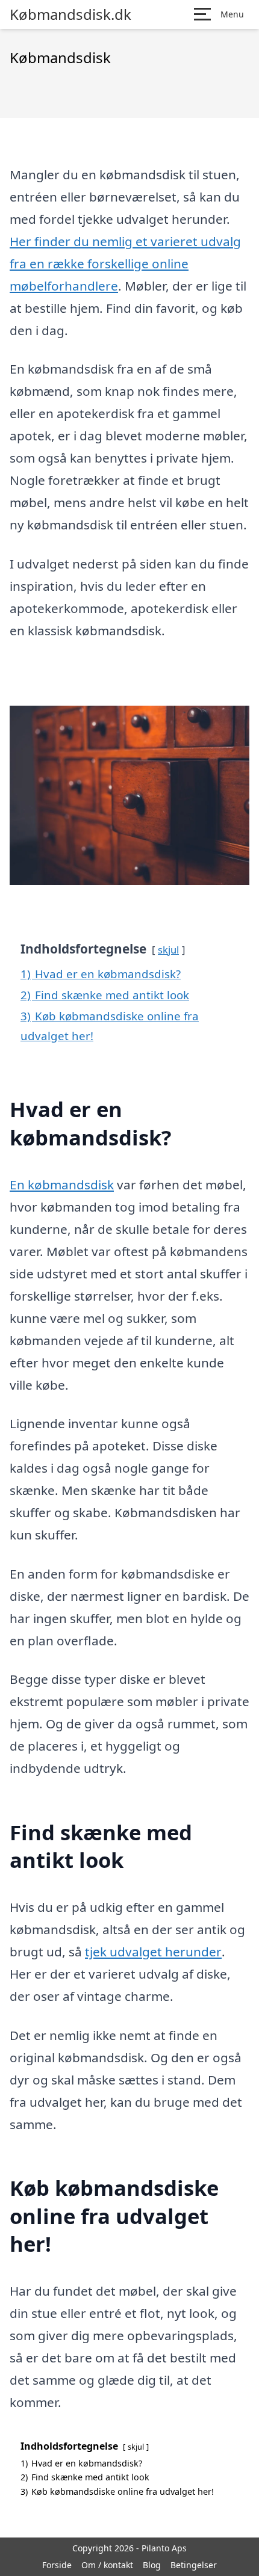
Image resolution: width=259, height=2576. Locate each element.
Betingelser (194, 2565)
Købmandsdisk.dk (70, 14)
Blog (152, 2565)
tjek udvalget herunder (153, 1952)
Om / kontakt (107, 2565)
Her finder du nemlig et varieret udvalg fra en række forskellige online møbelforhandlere (125, 263)
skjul (168, 950)
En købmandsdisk (62, 1185)
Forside (57, 2565)
